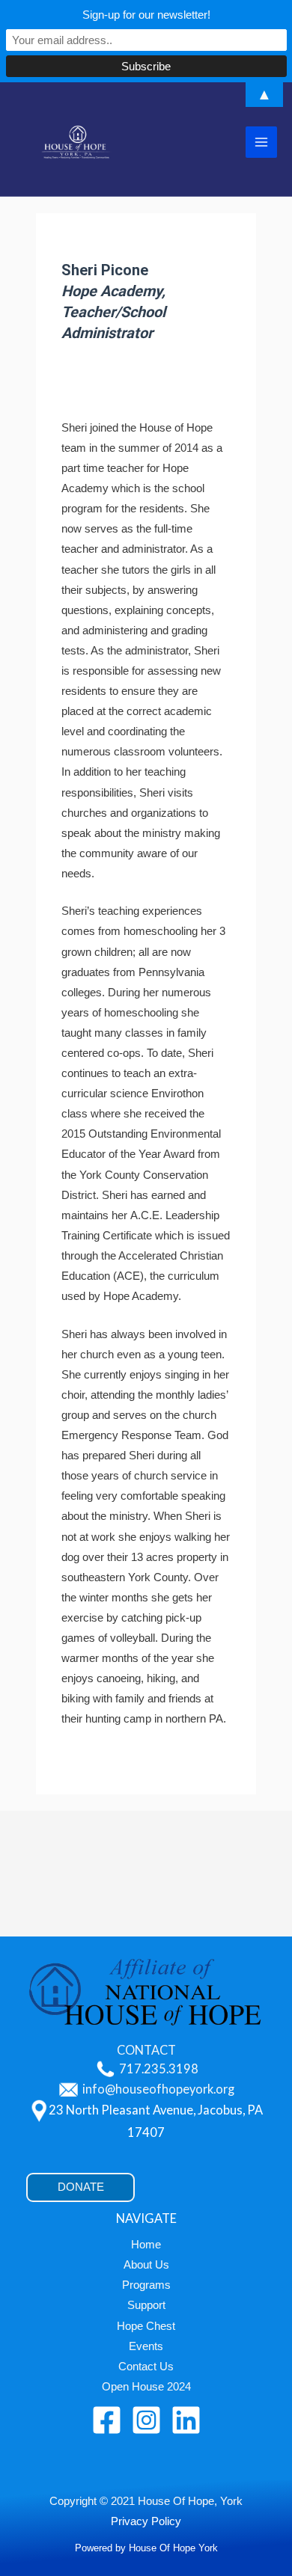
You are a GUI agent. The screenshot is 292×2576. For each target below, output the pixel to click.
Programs (146, 2285)
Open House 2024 (146, 2387)
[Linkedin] (186, 2420)
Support (146, 2305)
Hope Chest (146, 2326)
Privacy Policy (146, 2521)
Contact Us (146, 2367)
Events (146, 2346)
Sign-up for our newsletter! (146, 15)
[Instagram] (146, 2420)
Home (146, 2245)
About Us (146, 2265)
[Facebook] (107, 2420)
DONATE (81, 2187)
